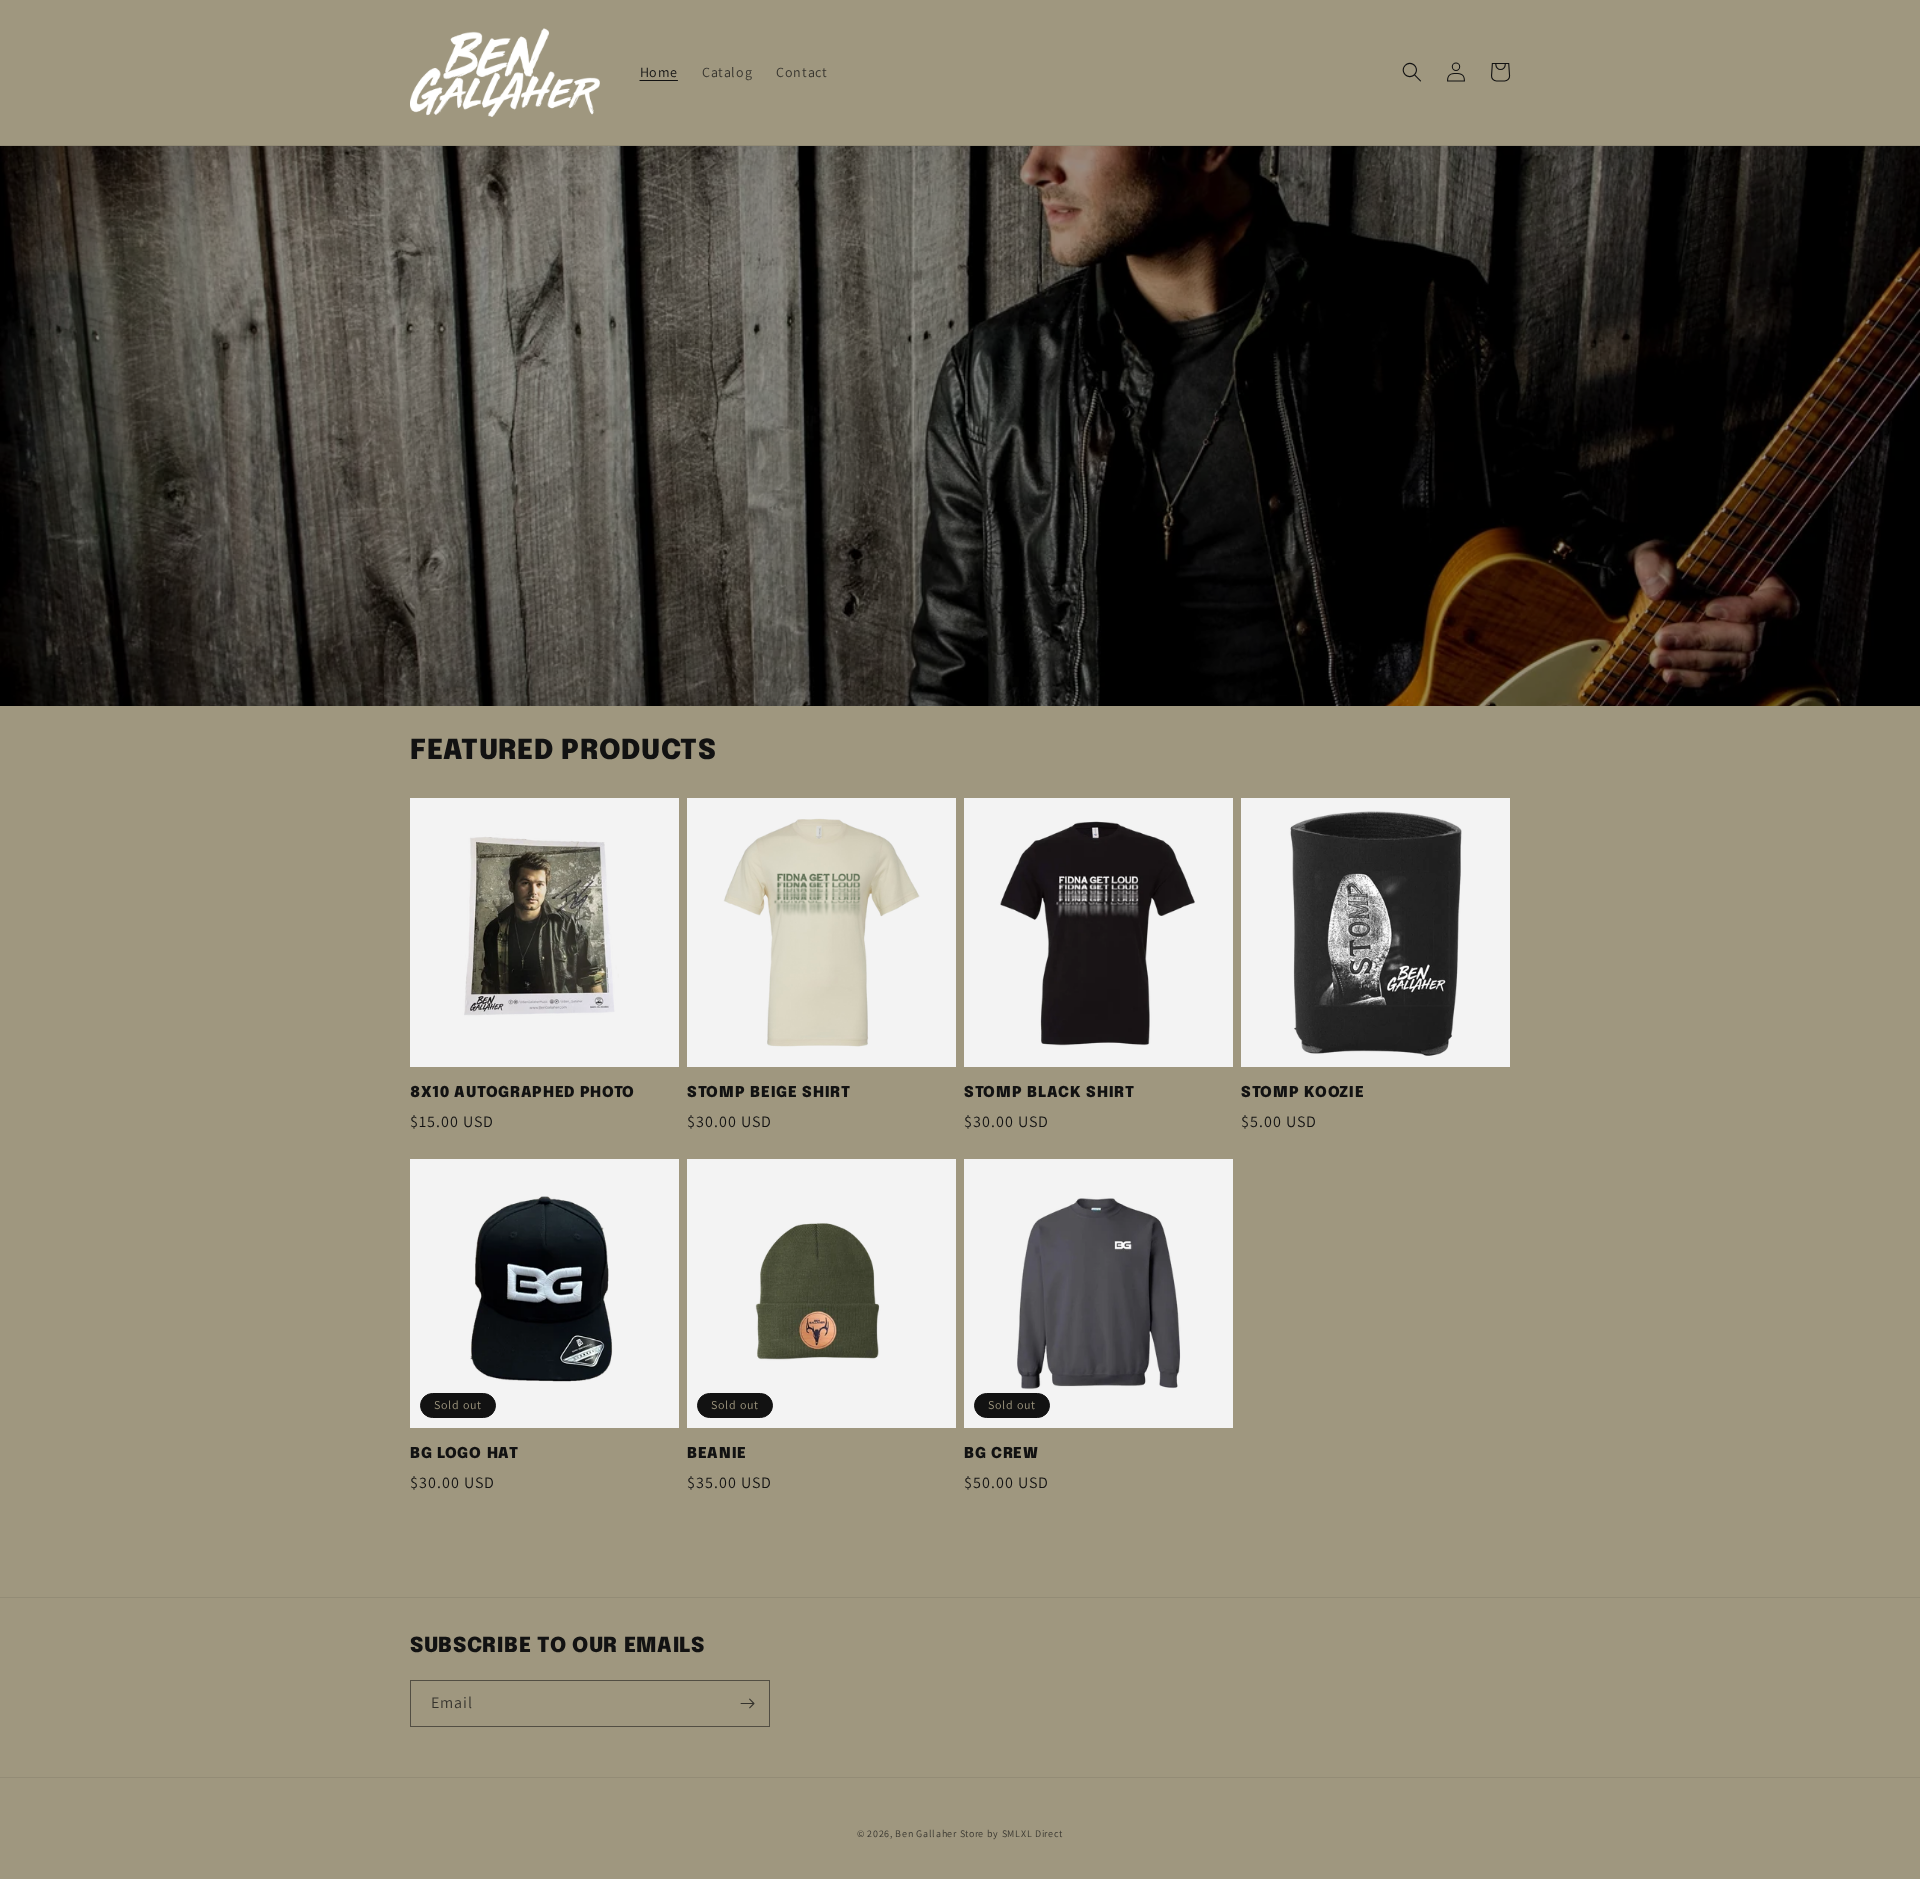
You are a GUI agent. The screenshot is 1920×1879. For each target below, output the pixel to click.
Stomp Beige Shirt (769, 1093)
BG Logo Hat (464, 1454)
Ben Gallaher (925, 1833)
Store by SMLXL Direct (1012, 1833)
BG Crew (1001, 1454)
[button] (1412, 72)
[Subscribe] (747, 1703)
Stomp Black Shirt (1049, 1093)
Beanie (717, 1454)
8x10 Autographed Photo (522, 1093)
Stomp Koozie (1302, 1093)
